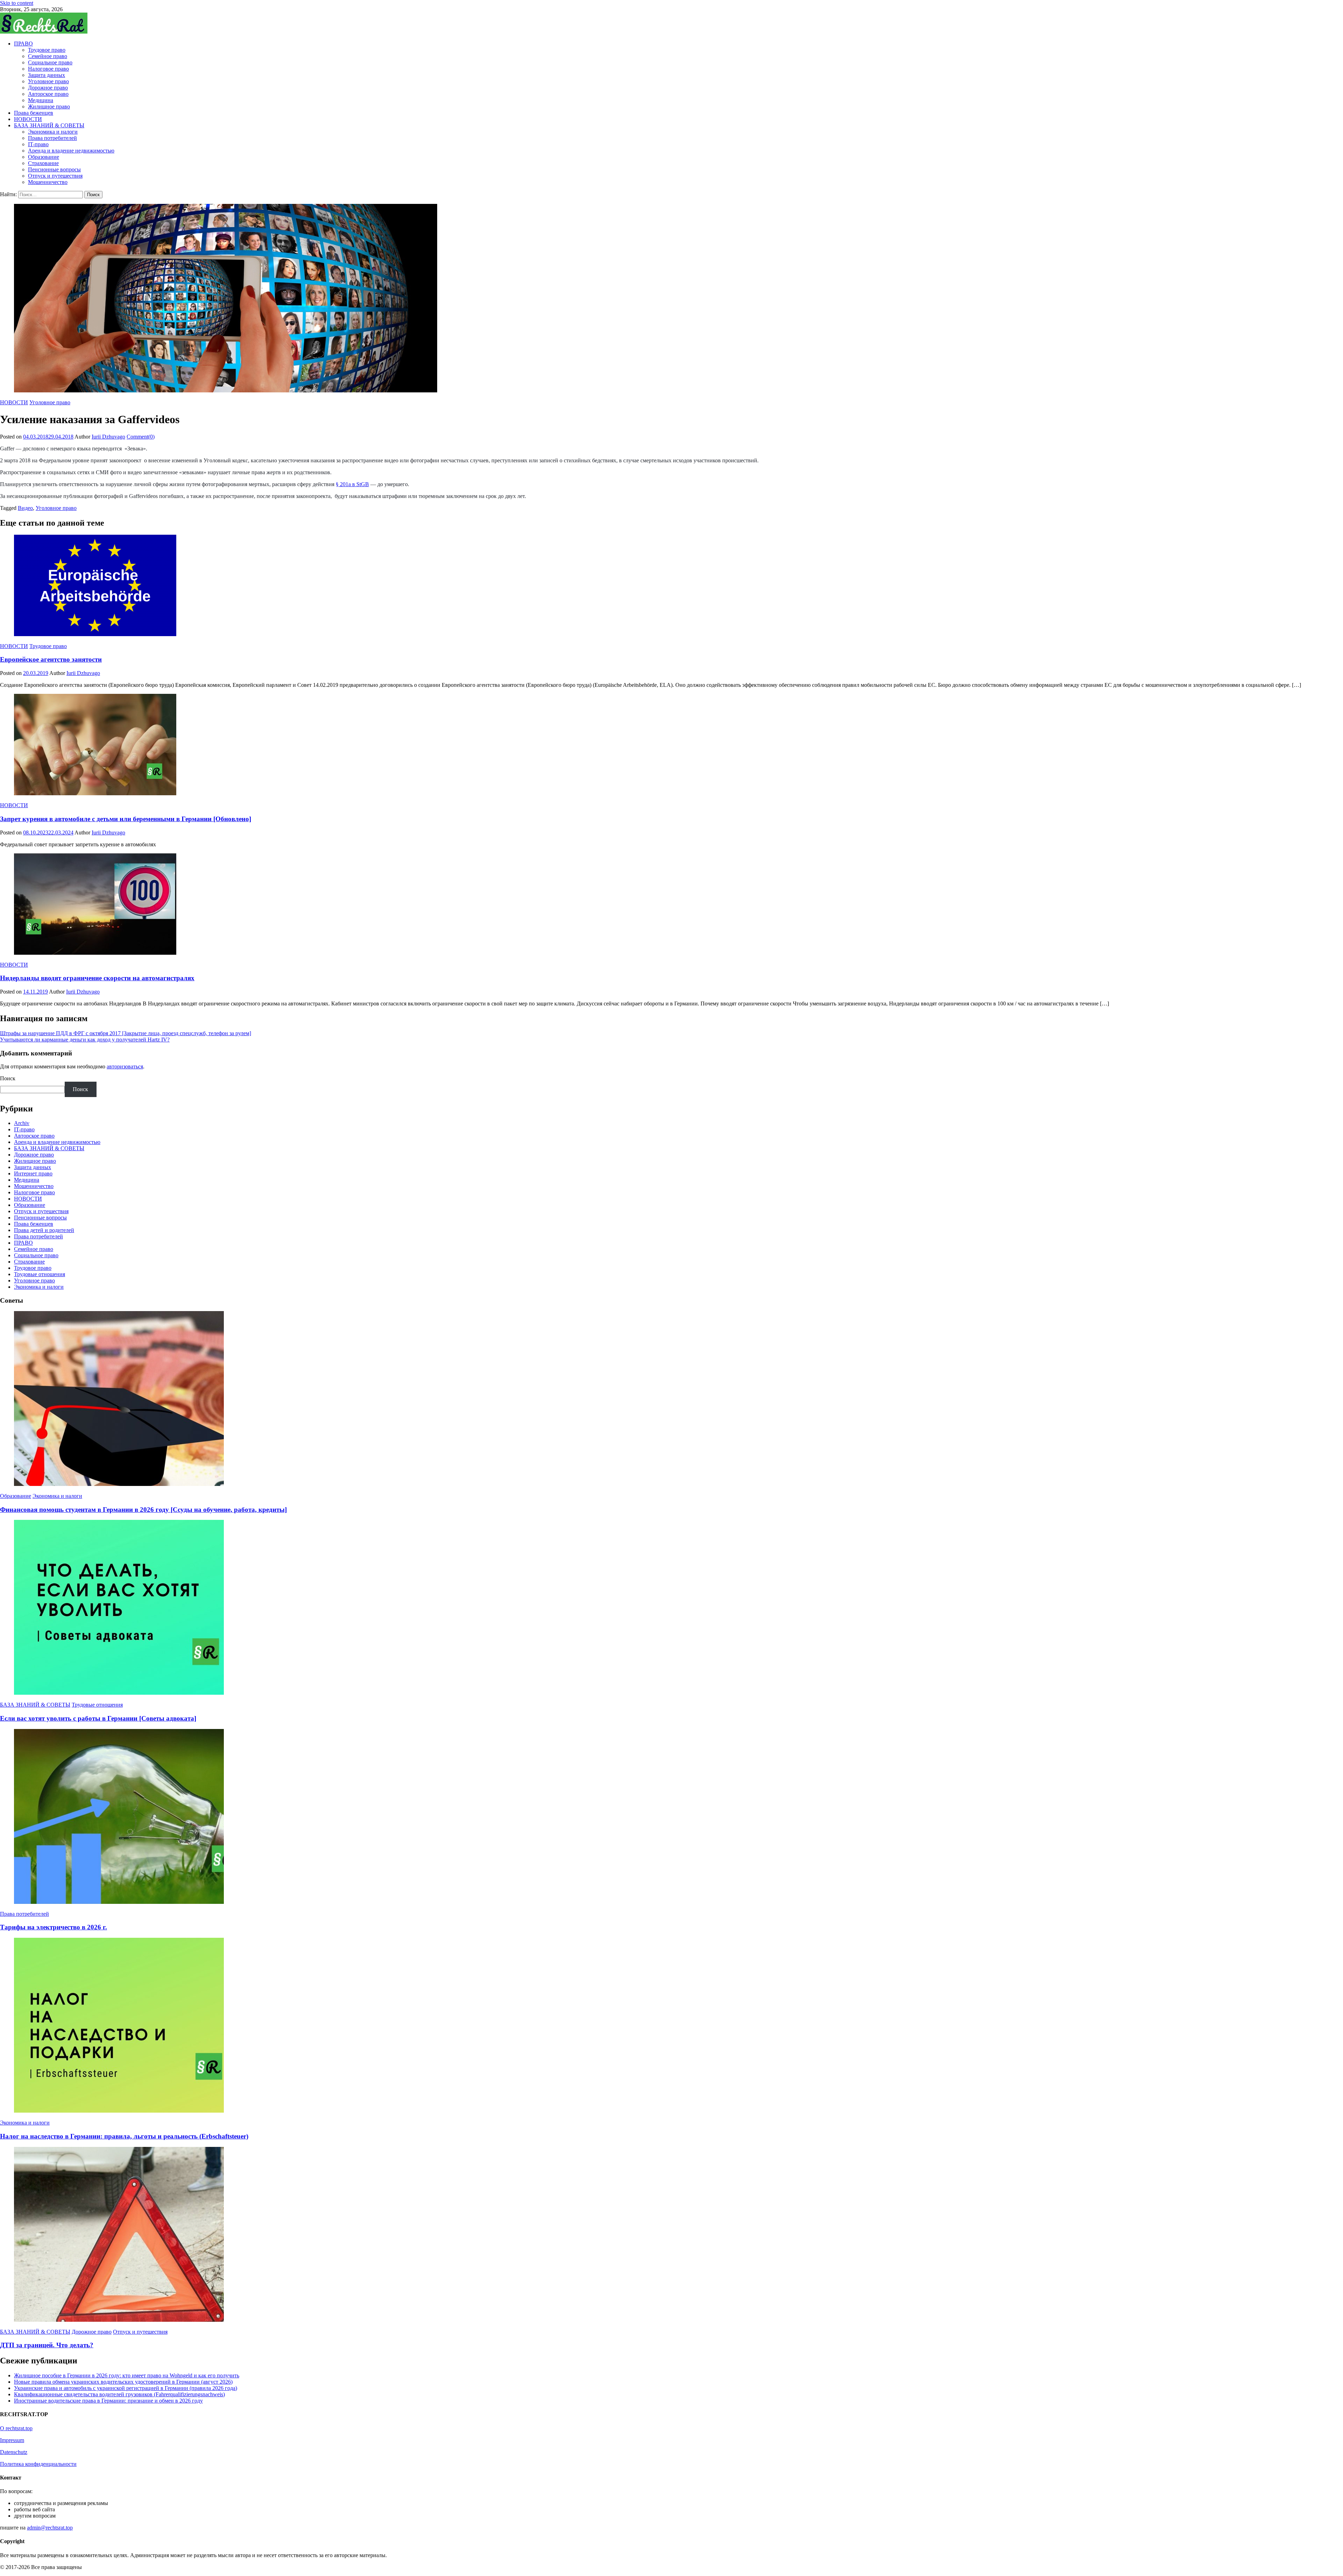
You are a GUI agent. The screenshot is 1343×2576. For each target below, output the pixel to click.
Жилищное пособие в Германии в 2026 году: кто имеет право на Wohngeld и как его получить (127, 2375)
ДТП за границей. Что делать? (47, 2345)
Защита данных (47, 75)
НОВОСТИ (28, 119)
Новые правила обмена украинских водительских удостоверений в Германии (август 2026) (123, 2382)
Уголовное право (48, 81)
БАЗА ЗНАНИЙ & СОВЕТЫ (49, 125)
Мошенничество (48, 182)
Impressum (12, 2440)
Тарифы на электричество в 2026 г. (54, 1927)
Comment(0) (141, 437)
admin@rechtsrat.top (50, 2528)
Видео (25, 508)
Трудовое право (47, 50)
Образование (44, 157)
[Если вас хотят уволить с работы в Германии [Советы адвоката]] (671, 1608)
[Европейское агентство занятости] (671, 586)
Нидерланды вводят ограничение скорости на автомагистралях (97, 978)
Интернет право (33, 1173)
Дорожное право (48, 88)
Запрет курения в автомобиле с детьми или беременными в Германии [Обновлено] (126, 819)
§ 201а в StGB (352, 484)
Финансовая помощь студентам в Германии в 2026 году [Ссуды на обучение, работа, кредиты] (143, 1510)
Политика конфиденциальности (38, 2464)
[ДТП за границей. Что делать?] (671, 2235)
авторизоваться (125, 1066)
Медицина (41, 100)
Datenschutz (14, 2452)
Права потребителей (52, 138)
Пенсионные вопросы (54, 169)
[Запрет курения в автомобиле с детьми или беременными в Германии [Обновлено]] (671, 745)
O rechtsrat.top (16, 2428)
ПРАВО (23, 44)
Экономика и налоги (53, 132)
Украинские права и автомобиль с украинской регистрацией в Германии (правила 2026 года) (126, 2388)
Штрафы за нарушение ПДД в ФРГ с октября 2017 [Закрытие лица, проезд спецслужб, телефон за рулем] (126, 1033)
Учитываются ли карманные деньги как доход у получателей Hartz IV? (85, 1040)
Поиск (8, 1078)
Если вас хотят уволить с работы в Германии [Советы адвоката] (98, 1718)
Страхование (43, 163)
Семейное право (48, 56)
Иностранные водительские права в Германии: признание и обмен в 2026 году (108, 2401)
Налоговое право (48, 69)
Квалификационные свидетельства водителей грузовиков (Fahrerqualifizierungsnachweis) (119, 2394)
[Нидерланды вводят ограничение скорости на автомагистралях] (671, 905)
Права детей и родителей (44, 1230)
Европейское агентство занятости (51, 659)
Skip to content (17, 3)
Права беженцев (34, 113)
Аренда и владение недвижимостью (71, 151)
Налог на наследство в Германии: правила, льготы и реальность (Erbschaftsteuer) (124, 2136)
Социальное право (50, 62)
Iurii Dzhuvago (108, 437)
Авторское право (48, 94)
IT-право (38, 144)
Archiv (22, 1123)
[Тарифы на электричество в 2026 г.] (671, 1817)
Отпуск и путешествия (55, 176)
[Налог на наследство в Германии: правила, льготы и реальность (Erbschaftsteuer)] (671, 2026)
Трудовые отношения (40, 1274)
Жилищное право (49, 106)
